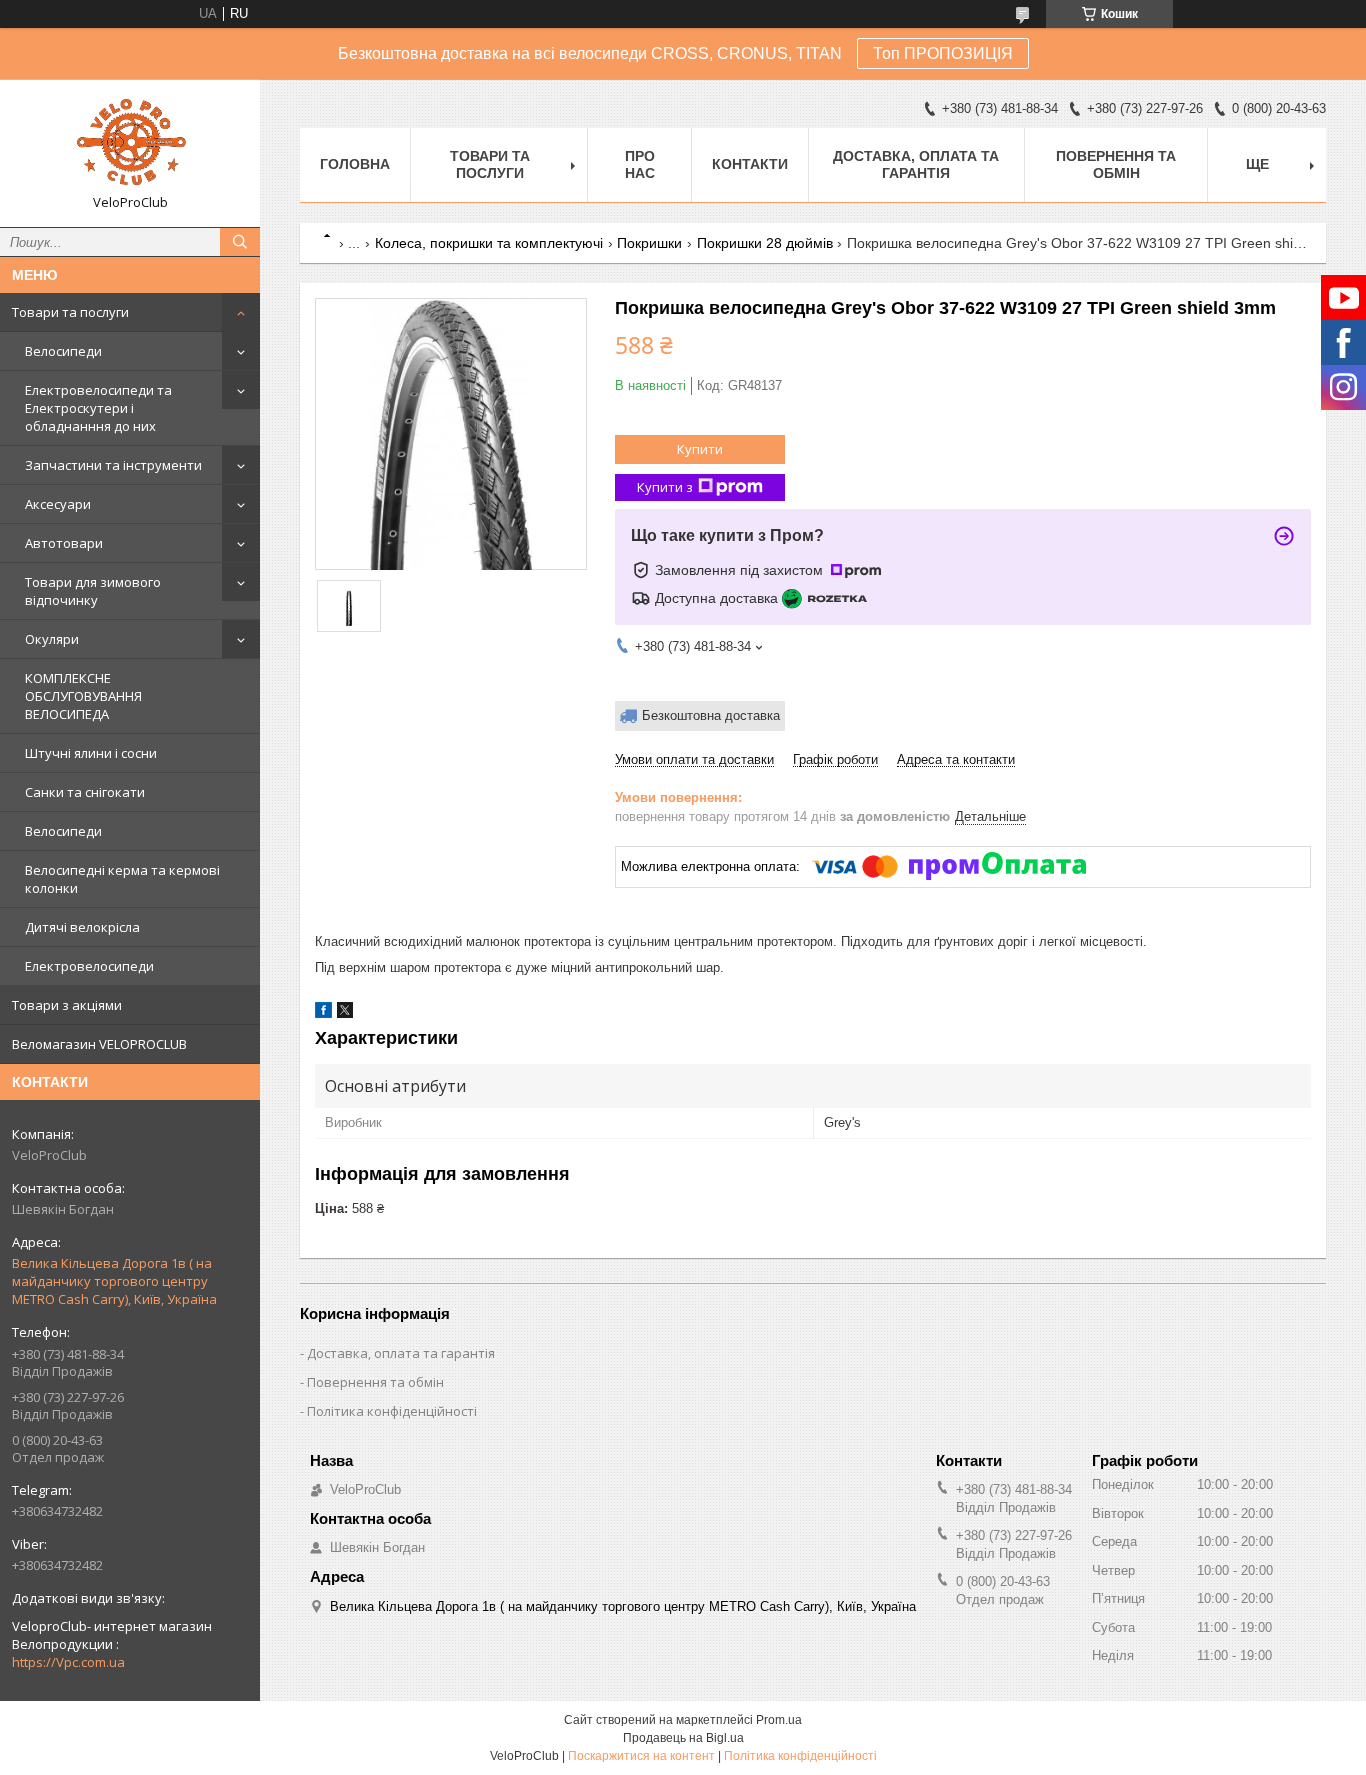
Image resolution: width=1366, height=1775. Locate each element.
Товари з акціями (67, 1005)
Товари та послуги (70, 312)
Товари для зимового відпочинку (93, 591)
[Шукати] (240, 242)
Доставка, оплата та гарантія (916, 164)
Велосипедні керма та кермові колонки (122, 879)
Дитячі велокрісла (82, 927)
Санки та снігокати (85, 792)
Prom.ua (779, 1720)
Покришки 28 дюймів (765, 243)
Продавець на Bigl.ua (683, 1738)
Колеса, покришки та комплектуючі (489, 243)
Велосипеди (63, 351)
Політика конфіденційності (392, 1411)
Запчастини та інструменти (113, 465)
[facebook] (323, 1013)
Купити (700, 449)
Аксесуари (58, 504)
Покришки (649, 243)
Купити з (665, 487)
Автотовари (64, 543)
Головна (355, 164)
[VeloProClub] (130, 144)
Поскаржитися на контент (641, 1756)
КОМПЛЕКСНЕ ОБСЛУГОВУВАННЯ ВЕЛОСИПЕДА (83, 696)
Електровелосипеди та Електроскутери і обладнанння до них (98, 408)
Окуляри (52, 639)
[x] (345, 1013)
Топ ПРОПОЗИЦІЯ (943, 53)
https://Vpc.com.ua (68, 1662)
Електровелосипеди (89, 966)
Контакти (750, 164)
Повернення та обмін (1116, 164)
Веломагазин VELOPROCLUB (99, 1044)
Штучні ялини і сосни (91, 753)
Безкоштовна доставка (711, 715)
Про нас (640, 164)
